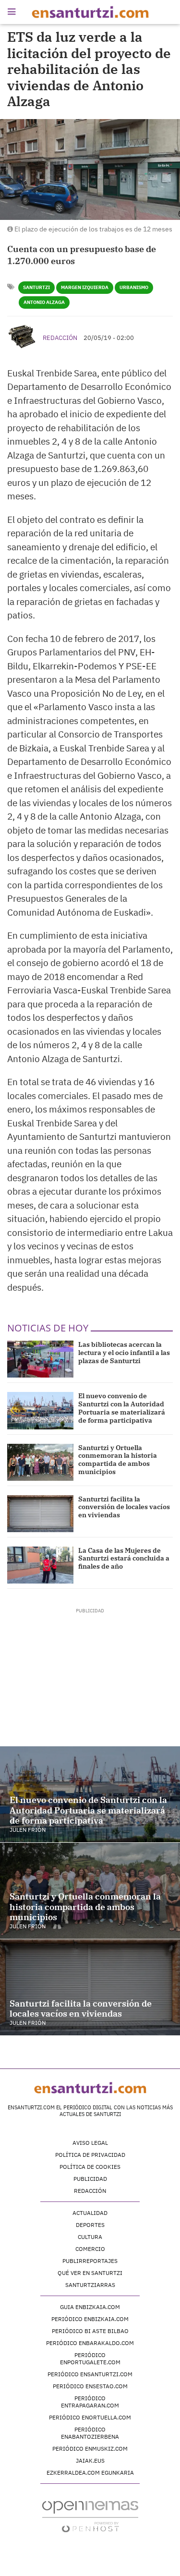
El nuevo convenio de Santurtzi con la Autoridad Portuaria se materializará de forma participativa (122, 1408)
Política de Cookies (90, 2167)
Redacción (60, 338)
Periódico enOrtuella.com (90, 2417)
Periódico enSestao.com (90, 2386)
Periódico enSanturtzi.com (90, 2374)
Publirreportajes (90, 2261)
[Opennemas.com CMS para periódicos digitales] (90, 2516)
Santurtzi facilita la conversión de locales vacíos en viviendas (124, 1507)
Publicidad (90, 2179)
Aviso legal (90, 2143)
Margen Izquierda (85, 287)
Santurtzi (36, 287)
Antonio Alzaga (44, 302)
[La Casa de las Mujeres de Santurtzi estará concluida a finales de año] (40, 1565)
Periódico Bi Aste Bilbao (90, 2331)
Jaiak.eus (90, 2461)
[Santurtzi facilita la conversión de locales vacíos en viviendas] (40, 1514)
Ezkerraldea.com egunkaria (90, 2473)
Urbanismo (134, 287)
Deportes (90, 2225)
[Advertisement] (90, 1674)
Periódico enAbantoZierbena (90, 2433)
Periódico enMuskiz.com (90, 2449)
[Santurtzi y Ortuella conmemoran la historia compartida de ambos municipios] (40, 1462)
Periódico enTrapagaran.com (90, 2402)
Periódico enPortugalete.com (90, 2358)
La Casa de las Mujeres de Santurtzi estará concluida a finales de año (124, 1559)
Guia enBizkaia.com (90, 2307)
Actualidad (90, 2213)
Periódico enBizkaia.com (90, 2319)
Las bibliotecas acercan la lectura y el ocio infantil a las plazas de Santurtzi (124, 1353)
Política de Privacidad (90, 2155)
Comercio (90, 2249)
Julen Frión (28, 1830)
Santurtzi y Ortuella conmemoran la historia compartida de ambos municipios (118, 1460)
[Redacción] (23, 337)
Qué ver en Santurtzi (90, 2273)
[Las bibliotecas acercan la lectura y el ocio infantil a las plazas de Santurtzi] (40, 1359)
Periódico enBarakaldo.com (90, 2343)
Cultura (90, 2237)
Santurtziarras (90, 2285)
